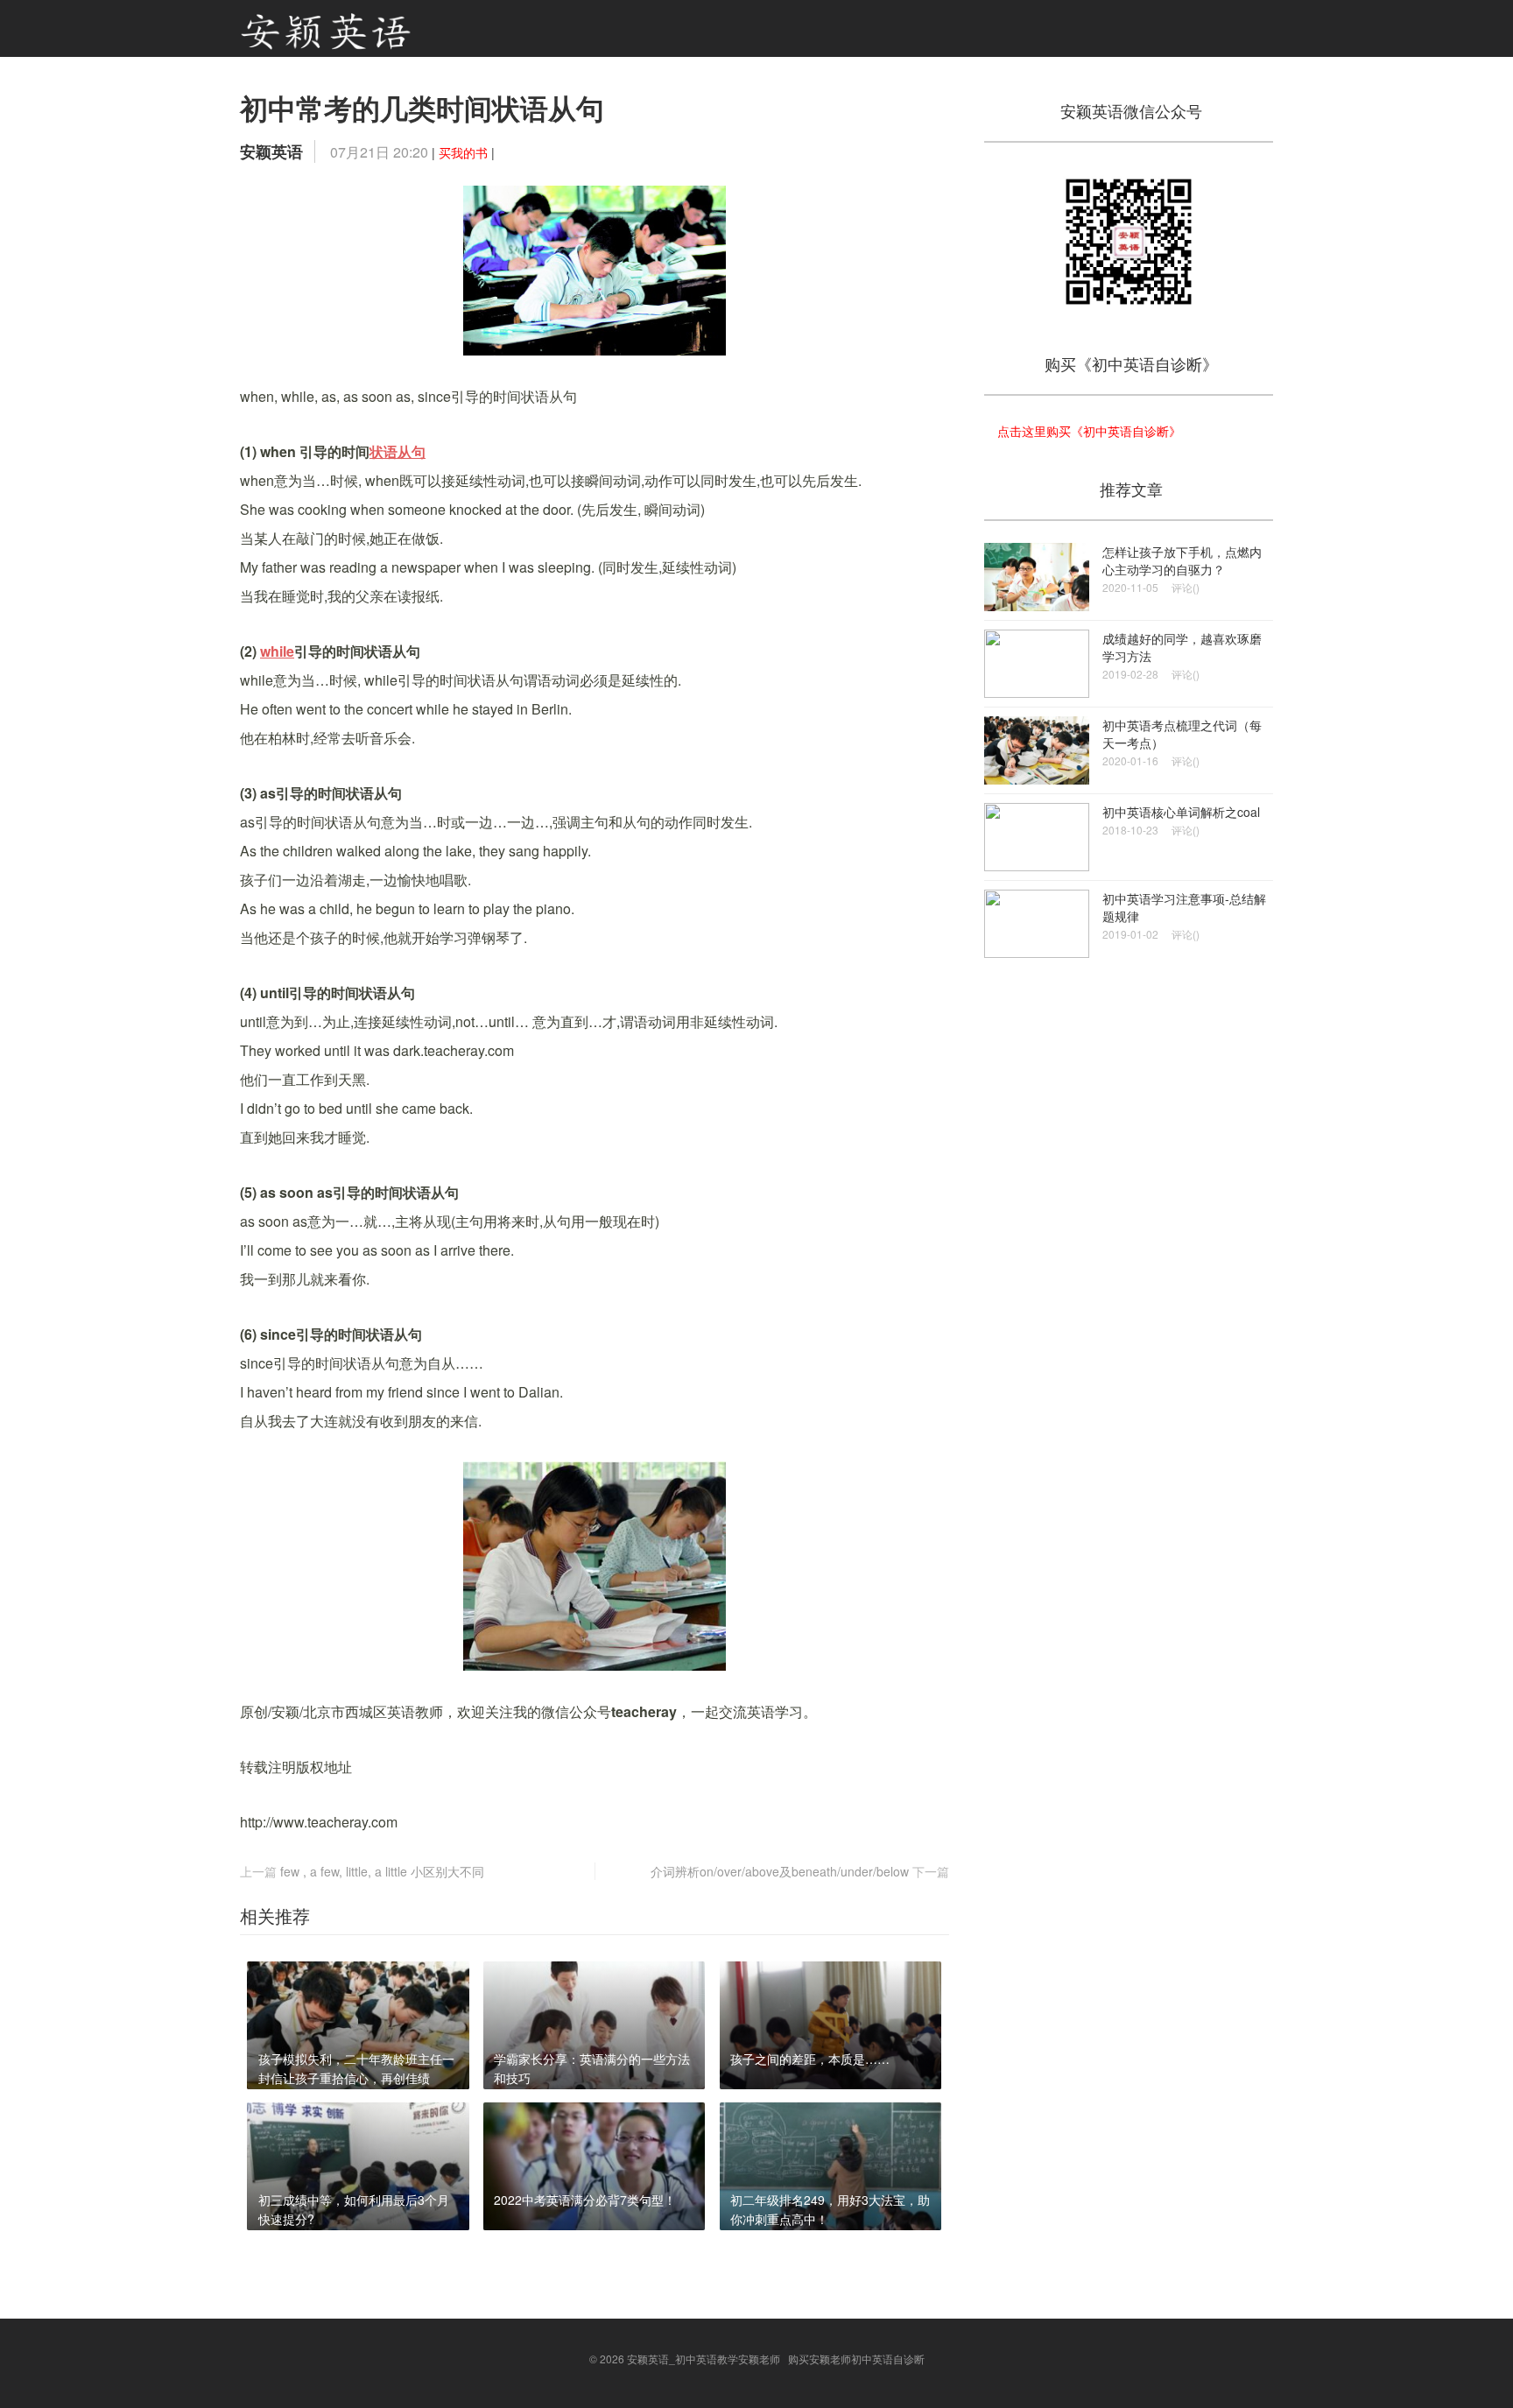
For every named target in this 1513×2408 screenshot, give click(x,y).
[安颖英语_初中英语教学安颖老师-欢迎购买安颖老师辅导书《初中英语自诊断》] (326, 28)
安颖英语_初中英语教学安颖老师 (704, 2359)
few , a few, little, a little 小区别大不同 (382, 1871)
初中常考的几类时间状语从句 (422, 108)
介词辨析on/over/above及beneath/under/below (780, 1871)
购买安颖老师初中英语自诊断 (856, 2359)
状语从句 (398, 451)
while (277, 651)
